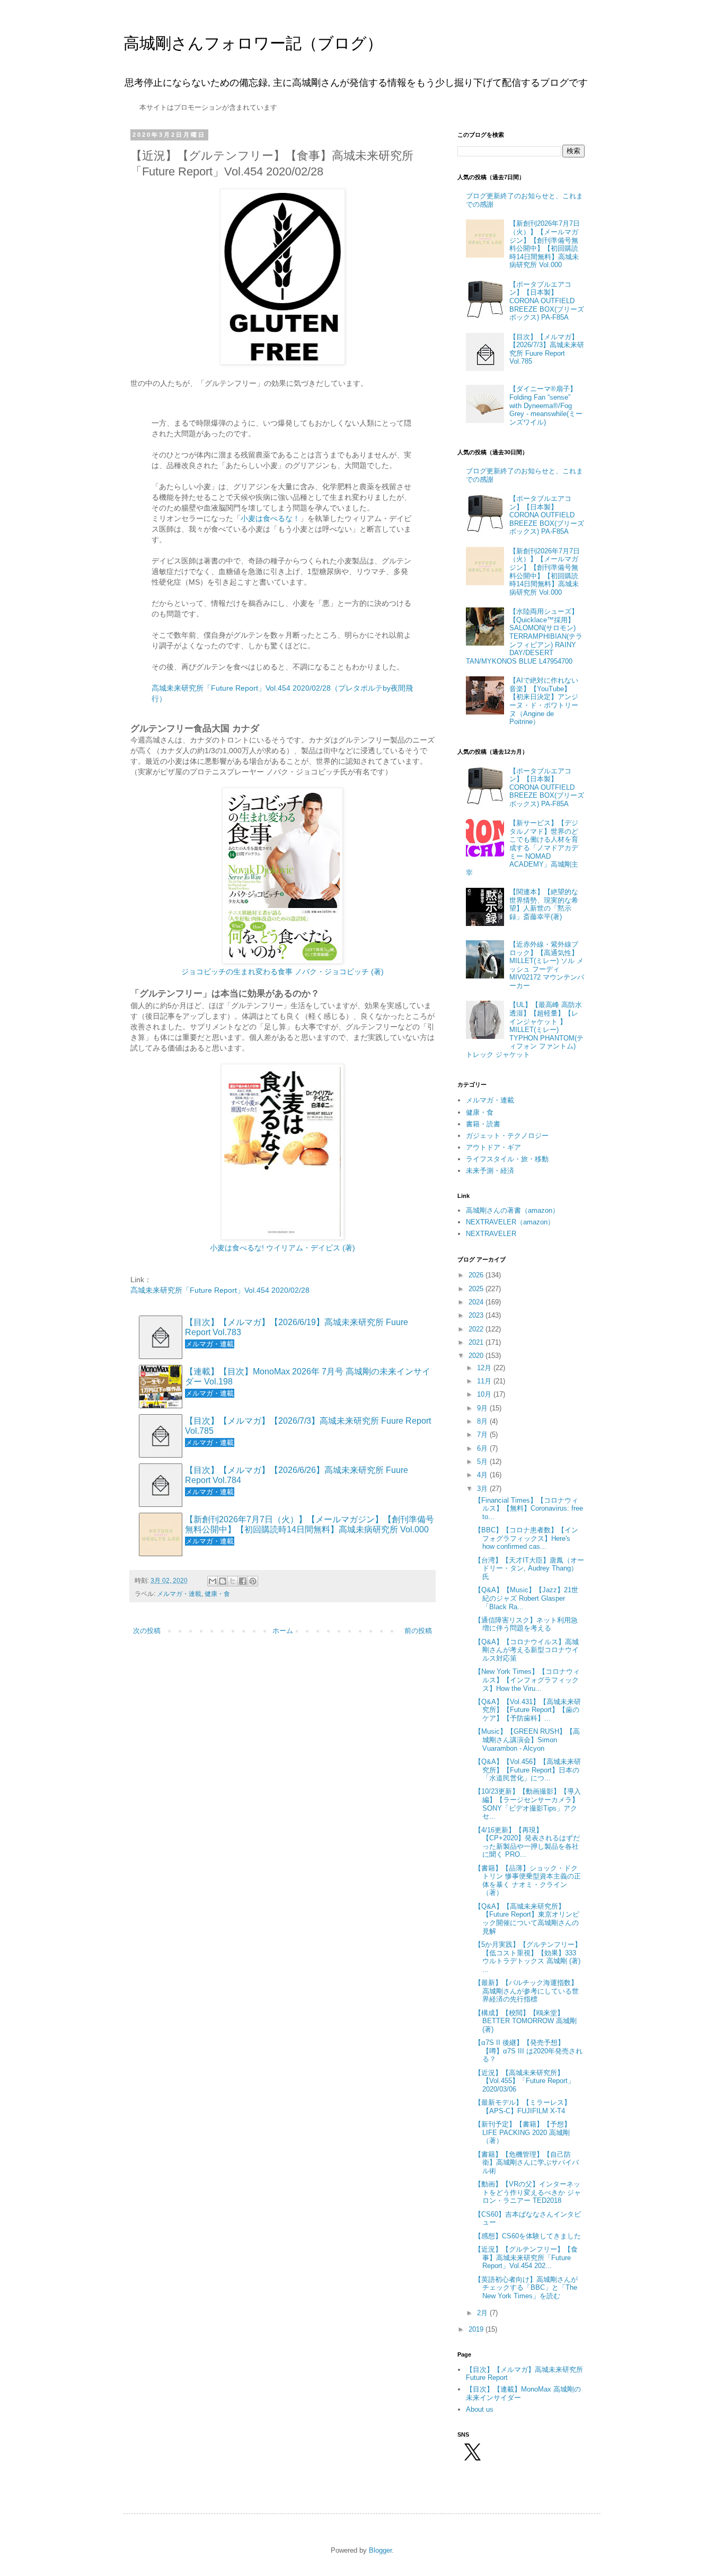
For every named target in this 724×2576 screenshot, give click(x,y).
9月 (483, 1408)
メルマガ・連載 (179, 1594)
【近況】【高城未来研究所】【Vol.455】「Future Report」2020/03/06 (524, 2081)
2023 (477, 1315)
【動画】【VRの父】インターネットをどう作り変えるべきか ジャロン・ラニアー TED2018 (528, 2192)
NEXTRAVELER (491, 1234)
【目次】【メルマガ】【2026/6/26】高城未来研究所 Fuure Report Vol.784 (297, 1475)
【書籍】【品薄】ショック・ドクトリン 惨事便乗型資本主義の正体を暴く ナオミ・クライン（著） (528, 1881)
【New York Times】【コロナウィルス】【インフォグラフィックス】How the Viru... (527, 1680)
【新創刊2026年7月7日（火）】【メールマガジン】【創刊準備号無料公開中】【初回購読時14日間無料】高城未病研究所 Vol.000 (310, 1524)
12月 (485, 1368)
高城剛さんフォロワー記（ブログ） (253, 43)
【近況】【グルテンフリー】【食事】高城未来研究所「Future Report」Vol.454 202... (526, 2257)
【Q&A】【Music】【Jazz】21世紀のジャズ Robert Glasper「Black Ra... (526, 1598)
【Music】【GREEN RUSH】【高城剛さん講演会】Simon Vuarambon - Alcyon (527, 1740)
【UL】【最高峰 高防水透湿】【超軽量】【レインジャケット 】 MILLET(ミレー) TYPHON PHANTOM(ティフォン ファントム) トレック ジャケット (525, 1030)
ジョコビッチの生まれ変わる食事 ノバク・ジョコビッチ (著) (282, 972)
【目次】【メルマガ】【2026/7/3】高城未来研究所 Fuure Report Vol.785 (308, 1426)
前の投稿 (418, 1631)
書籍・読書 (483, 1124)
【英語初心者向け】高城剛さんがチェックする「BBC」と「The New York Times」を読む (526, 2288)
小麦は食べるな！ (270, 518)
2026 (477, 1275)
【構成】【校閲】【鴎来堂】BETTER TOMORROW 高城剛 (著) (526, 2021)
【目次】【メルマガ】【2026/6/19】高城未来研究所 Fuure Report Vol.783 (297, 1327)
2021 (477, 1342)
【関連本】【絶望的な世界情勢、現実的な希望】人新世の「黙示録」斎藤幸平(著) (544, 904)
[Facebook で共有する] (243, 1581)
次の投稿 (147, 1631)
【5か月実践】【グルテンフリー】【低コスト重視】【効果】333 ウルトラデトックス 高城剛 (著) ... (528, 1957)
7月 (483, 1435)
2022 (477, 1329)
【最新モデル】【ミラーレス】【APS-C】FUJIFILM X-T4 (523, 2107)
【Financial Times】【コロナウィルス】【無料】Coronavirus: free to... (529, 1508)
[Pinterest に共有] (253, 1581)
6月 (483, 1448)
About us (480, 2409)
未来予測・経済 (490, 1171)
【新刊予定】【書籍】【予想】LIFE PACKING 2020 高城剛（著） (523, 2132)
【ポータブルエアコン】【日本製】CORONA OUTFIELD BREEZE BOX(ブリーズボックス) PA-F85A (547, 301)
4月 (483, 1475)
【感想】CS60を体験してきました (528, 2236)
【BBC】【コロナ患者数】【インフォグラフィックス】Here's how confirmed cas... (526, 1538)
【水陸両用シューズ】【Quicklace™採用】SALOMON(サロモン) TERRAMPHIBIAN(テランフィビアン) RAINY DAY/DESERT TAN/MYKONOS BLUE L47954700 (524, 636)
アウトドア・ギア (493, 1147)
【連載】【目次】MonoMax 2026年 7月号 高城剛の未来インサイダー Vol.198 (308, 1377)
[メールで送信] (213, 1581)
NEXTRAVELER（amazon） (510, 1222)
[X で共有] (233, 1581)
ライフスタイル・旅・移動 (507, 1159)
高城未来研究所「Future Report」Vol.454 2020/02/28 (220, 1290)
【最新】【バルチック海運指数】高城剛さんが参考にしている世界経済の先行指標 (527, 1991)
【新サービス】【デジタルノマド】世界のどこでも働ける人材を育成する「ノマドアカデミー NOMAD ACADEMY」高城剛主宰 (522, 848)
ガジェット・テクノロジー (507, 1136)
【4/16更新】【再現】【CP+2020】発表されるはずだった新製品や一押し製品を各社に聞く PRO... (527, 1842)
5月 (483, 1462)
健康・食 (217, 1594)
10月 (485, 1394)
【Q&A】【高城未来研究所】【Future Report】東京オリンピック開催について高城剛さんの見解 (527, 1919)
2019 (477, 2329)
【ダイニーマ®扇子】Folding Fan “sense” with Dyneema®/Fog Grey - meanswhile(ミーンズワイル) (546, 405)
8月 (483, 1421)
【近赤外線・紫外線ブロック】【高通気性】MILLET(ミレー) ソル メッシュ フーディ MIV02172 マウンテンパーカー (547, 965)
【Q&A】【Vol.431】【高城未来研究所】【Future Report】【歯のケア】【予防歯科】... (528, 1710)
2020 (477, 1356)
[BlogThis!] (223, 1581)
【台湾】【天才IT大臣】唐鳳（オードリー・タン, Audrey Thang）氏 (529, 1568)
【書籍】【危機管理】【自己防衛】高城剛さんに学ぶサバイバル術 (527, 2163)
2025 (477, 1289)
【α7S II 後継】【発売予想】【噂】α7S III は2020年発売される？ (528, 2051)
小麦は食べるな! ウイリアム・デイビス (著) (282, 1248)
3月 (483, 1489)
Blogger (380, 2550)
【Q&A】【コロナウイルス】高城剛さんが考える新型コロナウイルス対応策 (527, 1650)
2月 (483, 2313)
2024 (477, 1302)
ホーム (283, 1631)
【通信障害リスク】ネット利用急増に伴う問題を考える (526, 1624)
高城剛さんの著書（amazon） (513, 1210)
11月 (485, 1381)
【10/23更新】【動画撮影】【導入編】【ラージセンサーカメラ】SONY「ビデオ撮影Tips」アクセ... (528, 1804)
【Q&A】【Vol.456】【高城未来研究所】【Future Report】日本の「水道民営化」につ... (528, 1770)
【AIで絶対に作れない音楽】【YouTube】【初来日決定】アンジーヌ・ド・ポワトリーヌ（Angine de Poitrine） (544, 701)
